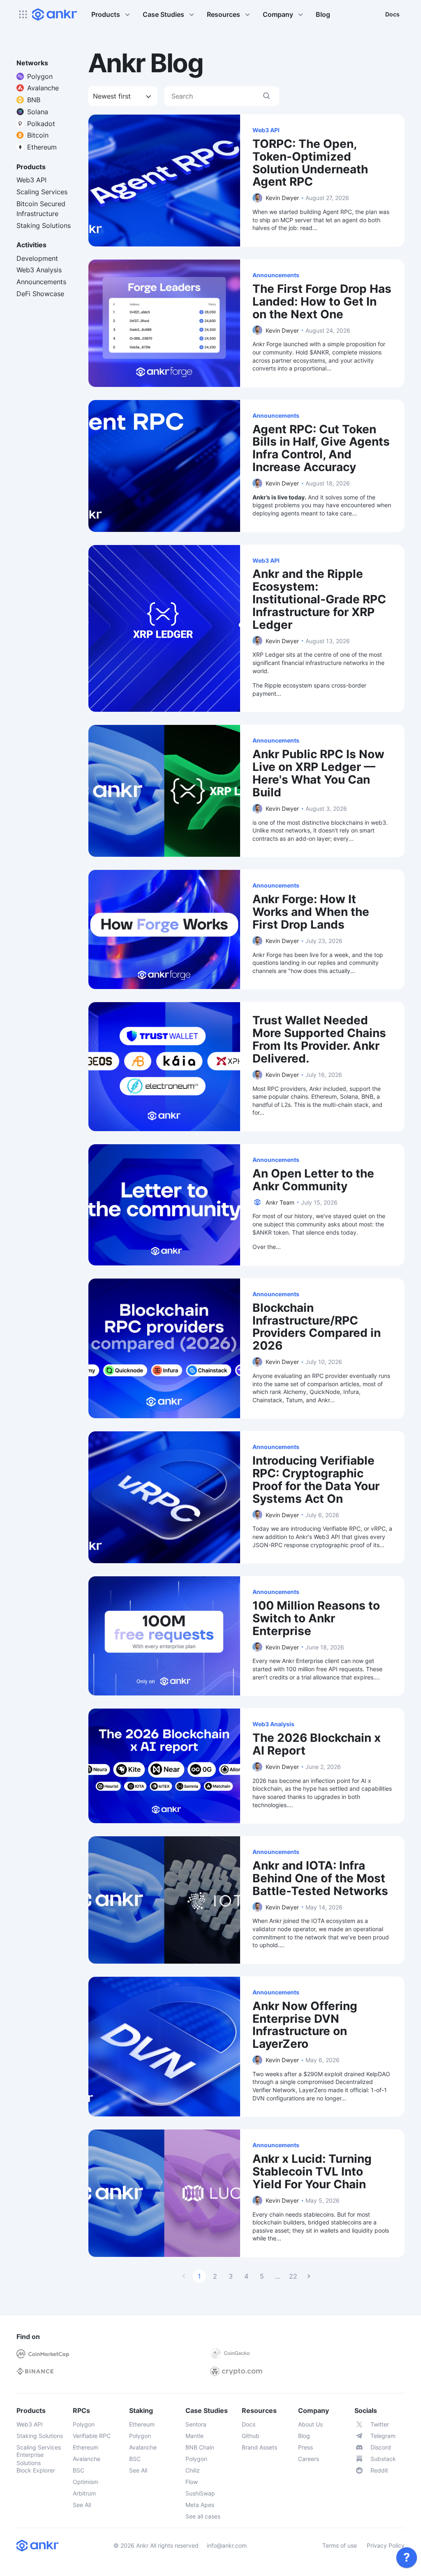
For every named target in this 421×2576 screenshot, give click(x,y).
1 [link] (199, 2276)
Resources (223, 14)
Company (278, 14)
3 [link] (231, 2276)
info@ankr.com (227, 2545)
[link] (407, 2558)
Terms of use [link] (340, 2545)
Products (106, 14)
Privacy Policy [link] (386, 2545)
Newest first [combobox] (112, 96)
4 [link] (246, 2276)
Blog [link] (323, 14)
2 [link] (215, 2276)
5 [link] (262, 2276)
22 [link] (293, 2276)
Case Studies (163, 14)
